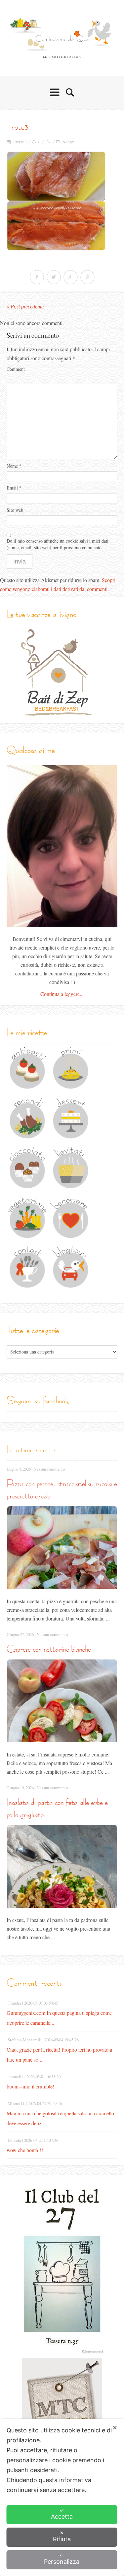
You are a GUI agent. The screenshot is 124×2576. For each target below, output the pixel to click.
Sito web (15, 510)
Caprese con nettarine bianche (49, 1649)
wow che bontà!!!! (26, 2150)
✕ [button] (115, 2428)
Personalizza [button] (62, 2562)
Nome (14, 466)
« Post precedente (25, 307)
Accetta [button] (62, 2516)
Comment (16, 369)
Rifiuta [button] (62, 2539)
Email (14, 488)
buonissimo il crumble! (30, 2086)
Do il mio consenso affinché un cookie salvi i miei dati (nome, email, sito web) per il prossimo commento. (58, 544)
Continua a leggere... (62, 994)
